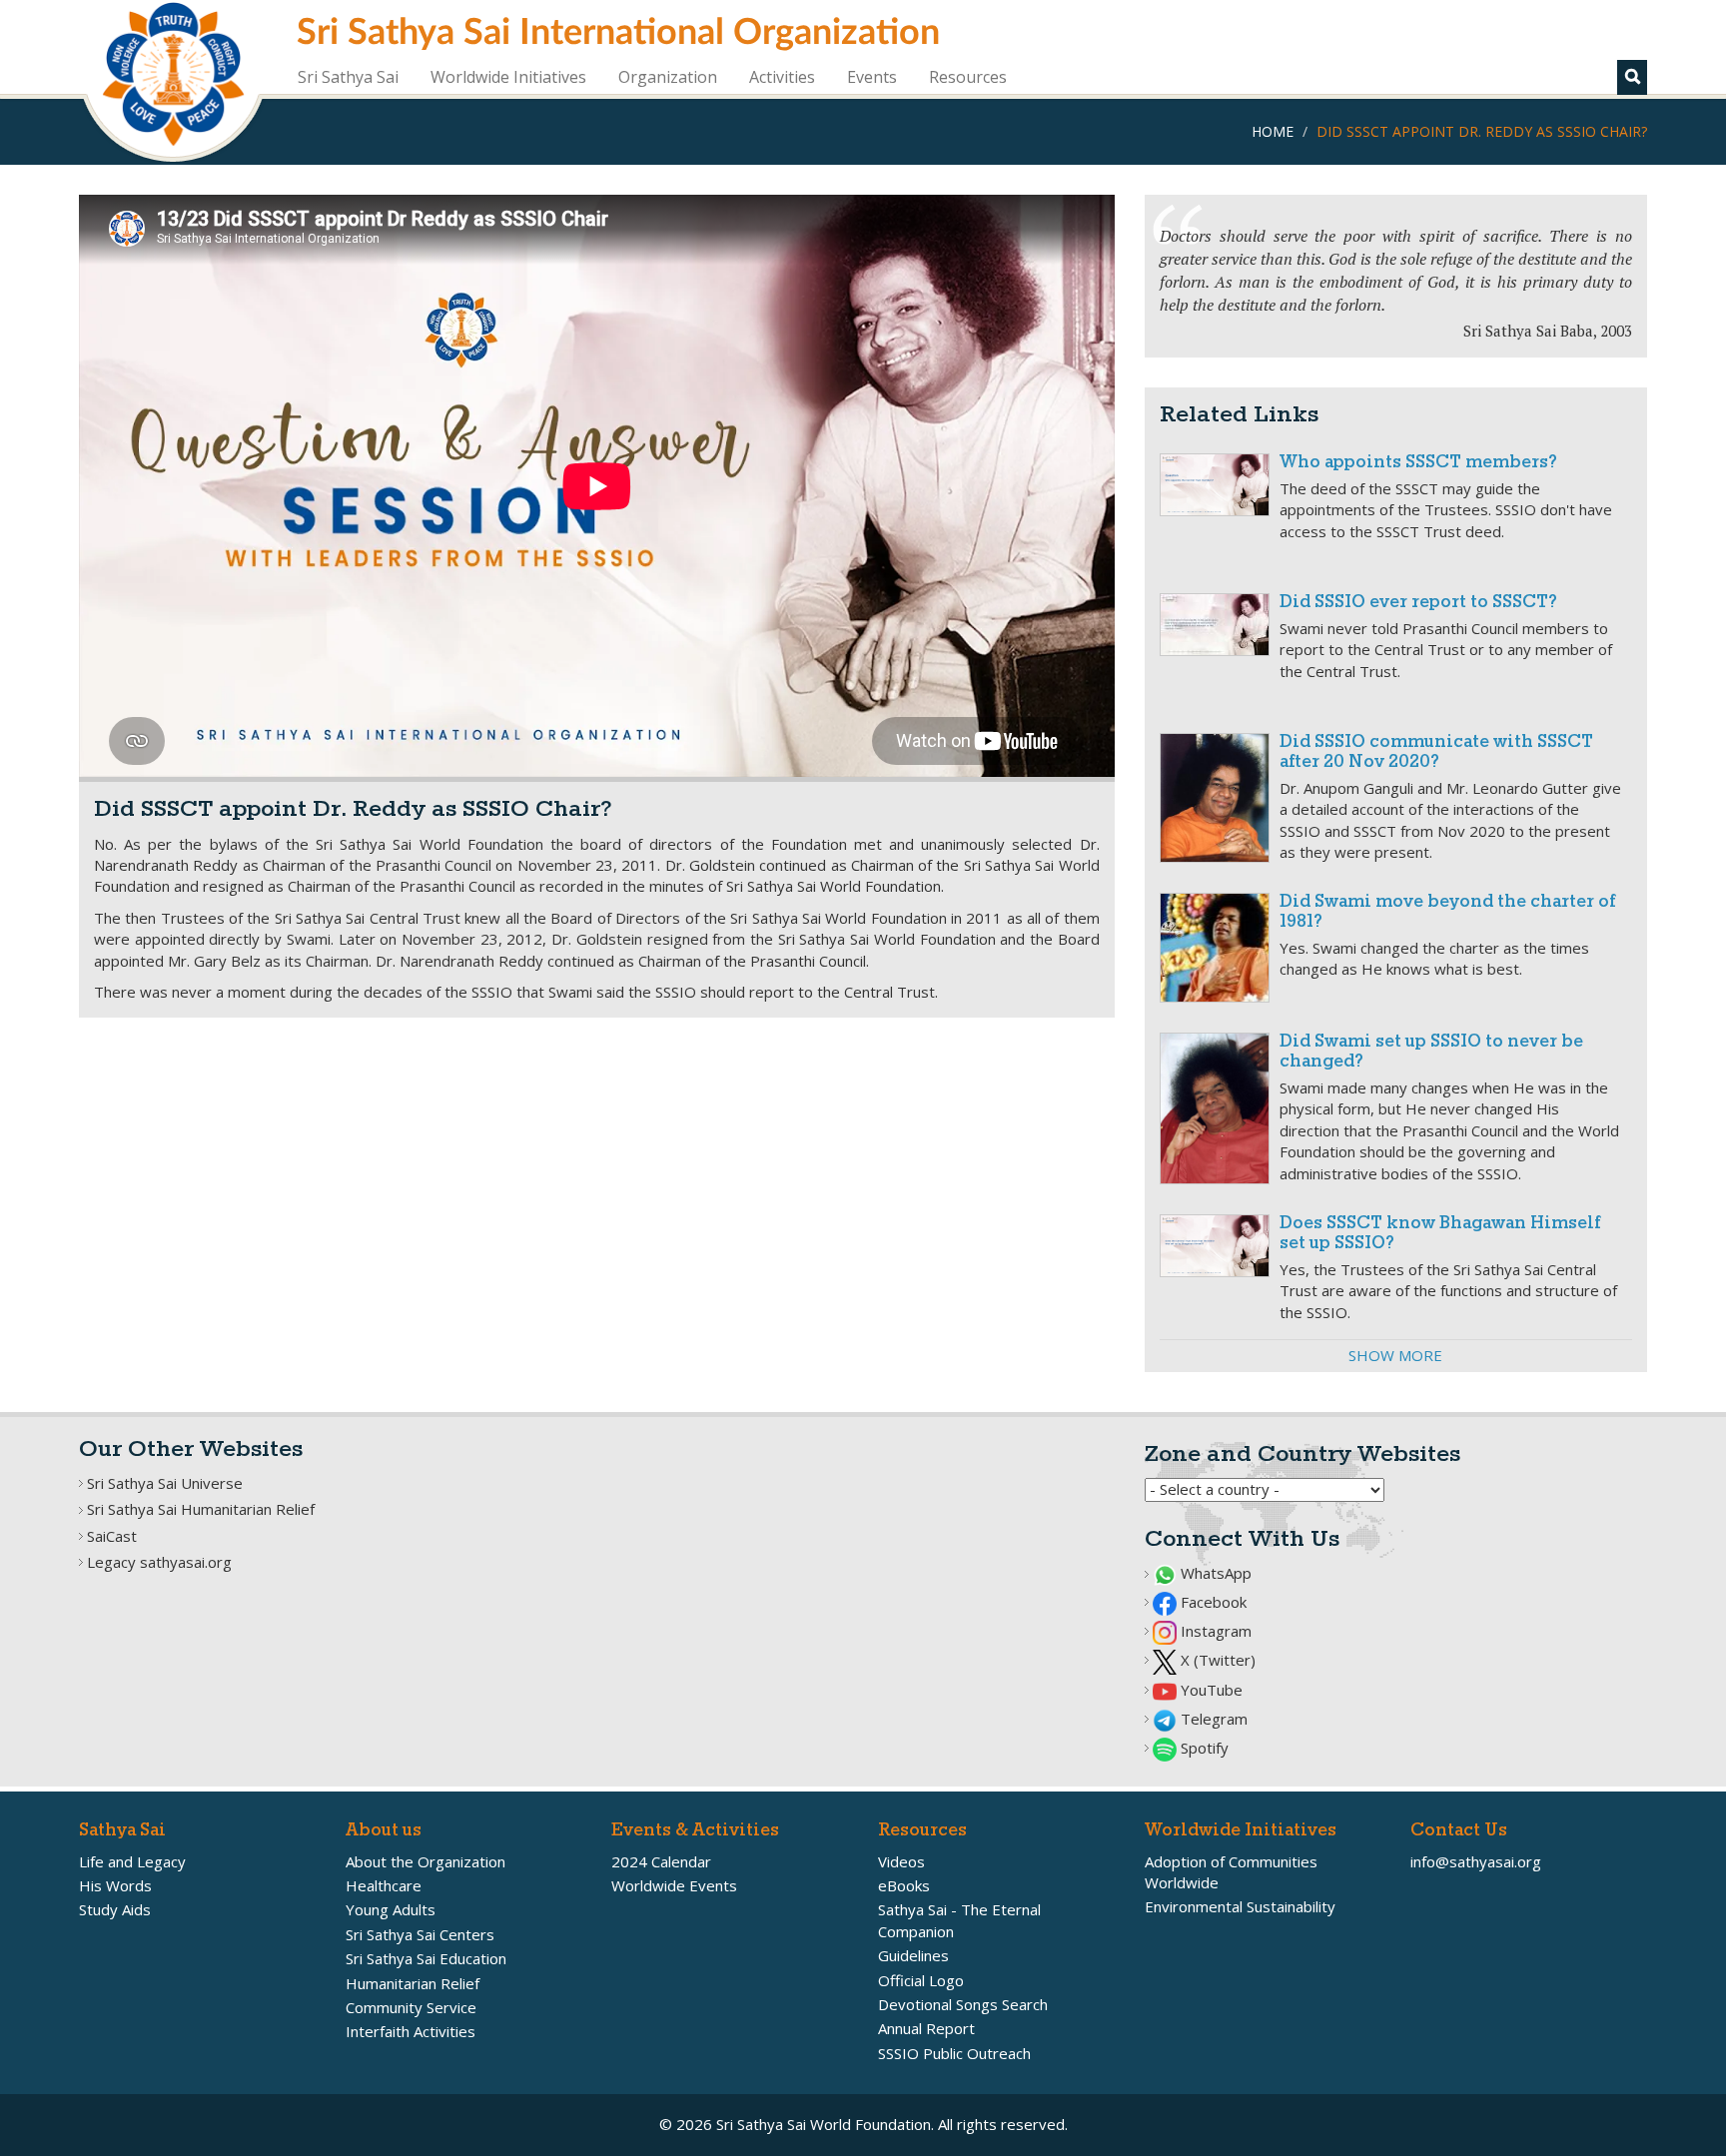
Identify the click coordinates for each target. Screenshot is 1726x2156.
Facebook (1212, 1602)
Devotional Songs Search (963, 2004)
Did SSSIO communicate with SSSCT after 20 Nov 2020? (1436, 752)
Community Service (411, 2007)
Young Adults (391, 1909)
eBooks (904, 1885)
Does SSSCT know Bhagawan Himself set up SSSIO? (1440, 1234)
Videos (901, 1861)
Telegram (1212, 1719)
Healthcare (384, 1885)
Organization (668, 77)
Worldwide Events (674, 1885)
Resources (968, 77)
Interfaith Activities (411, 2031)
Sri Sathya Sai (348, 77)
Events (872, 77)
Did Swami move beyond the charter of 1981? (1447, 912)
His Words (115, 1885)
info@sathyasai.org (1476, 1861)
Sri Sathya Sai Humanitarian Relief (201, 1509)
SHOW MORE (1395, 1355)
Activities (782, 77)
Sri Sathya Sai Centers (420, 1934)
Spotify (1203, 1748)
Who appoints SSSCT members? (1418, 463)
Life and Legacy (132, 1861)
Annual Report (926, 2028)
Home (1273, 131)
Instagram (1214, 1631)
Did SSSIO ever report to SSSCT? (1418, 603)
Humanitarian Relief (413, 1983)
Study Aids (115, 1909)
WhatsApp (1214, 1573)
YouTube (1210, 1690)
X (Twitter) (1216, 1660)
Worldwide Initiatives (508, 77)
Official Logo (921, 1980)
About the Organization (426, 1861)
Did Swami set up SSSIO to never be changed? (1431, 1052)
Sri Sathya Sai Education (426, 1958)
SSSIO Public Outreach (954, 2053)
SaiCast (112, 1536)
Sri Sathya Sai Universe (165, 1483)
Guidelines (913, 1955)
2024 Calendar (661, 1861)
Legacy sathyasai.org (159, 1562)
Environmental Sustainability (1240, 1906)
